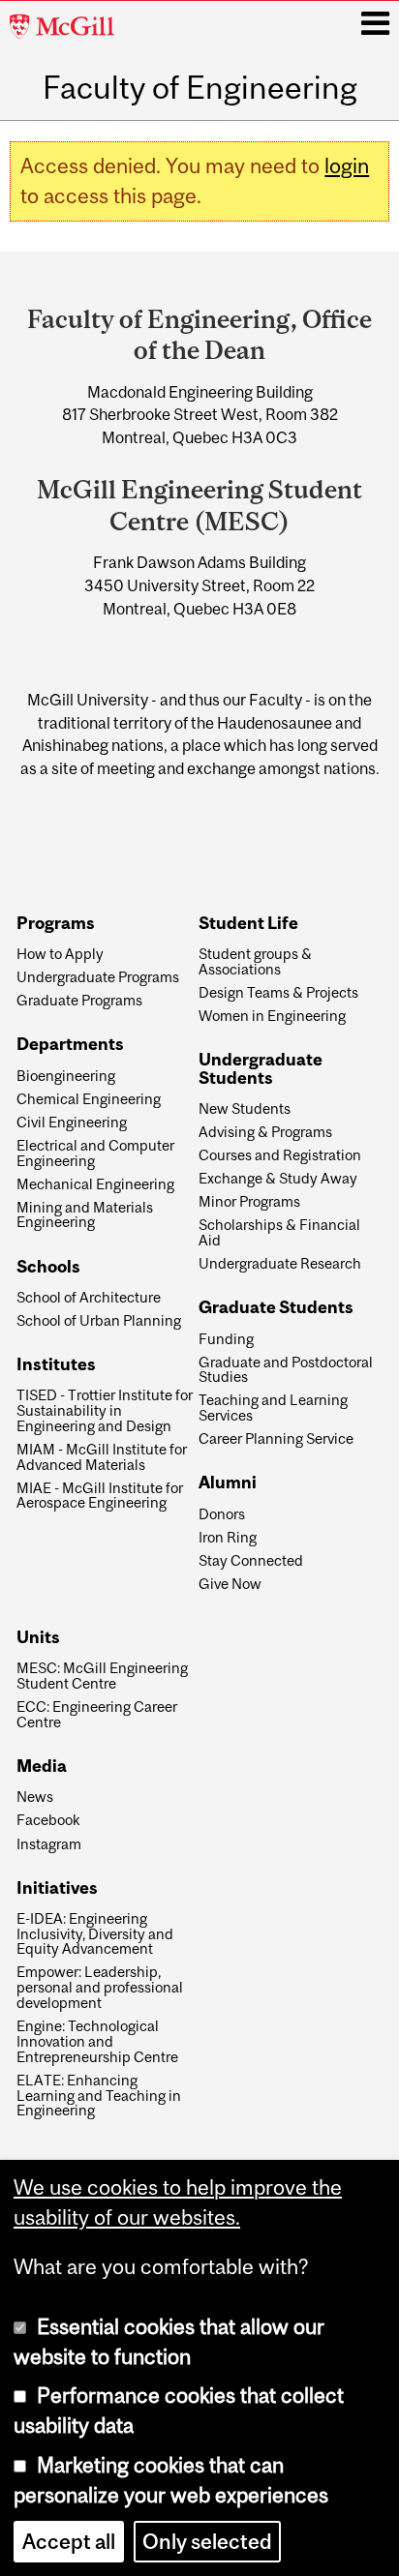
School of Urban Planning (99, 1321)
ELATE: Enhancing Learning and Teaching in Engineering (99, 2096)
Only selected (207, 2542)
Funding (226, 1339)
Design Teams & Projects (278, 993)
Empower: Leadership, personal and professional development (100, 1987)
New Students (245, 1109)
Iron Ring (228, 1538)
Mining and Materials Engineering (85, 1215)
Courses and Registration (280, 1155)
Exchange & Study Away (278, 1179)
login (347, 166)
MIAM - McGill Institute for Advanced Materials (102, 1457)
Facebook (48, 1820)
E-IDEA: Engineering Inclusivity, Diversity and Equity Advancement (95, 1934)
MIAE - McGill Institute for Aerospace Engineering (100, 1496)
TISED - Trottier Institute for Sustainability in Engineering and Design (105, 1410)
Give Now (230, 1584)
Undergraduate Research (280, 1264)
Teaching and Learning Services (273, 1408)
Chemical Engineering (89, 1099)
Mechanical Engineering (95, 1184)
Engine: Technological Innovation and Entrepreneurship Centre (97, 2041)
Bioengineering (66, 1076)
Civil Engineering (72, 1123)
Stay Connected (251, 1561)
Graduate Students (276, 1308)
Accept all (69, 2542)
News (35, 1797)
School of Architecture (89, 1298)
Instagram (49, 1844)
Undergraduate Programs (98, 977)
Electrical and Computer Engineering (95, 1153)
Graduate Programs (79, 1001)
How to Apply (60, 954)
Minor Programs (249, 1202)
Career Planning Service (276, 1439)
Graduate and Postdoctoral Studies (286, 1370)
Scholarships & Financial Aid (279, 1233)
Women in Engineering (272, 1016)
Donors (222, 1514)
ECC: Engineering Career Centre (97, 1715)
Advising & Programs (265, 1132)
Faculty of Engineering (200, 88)
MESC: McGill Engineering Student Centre (102, 1676)
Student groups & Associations (255, 962)
